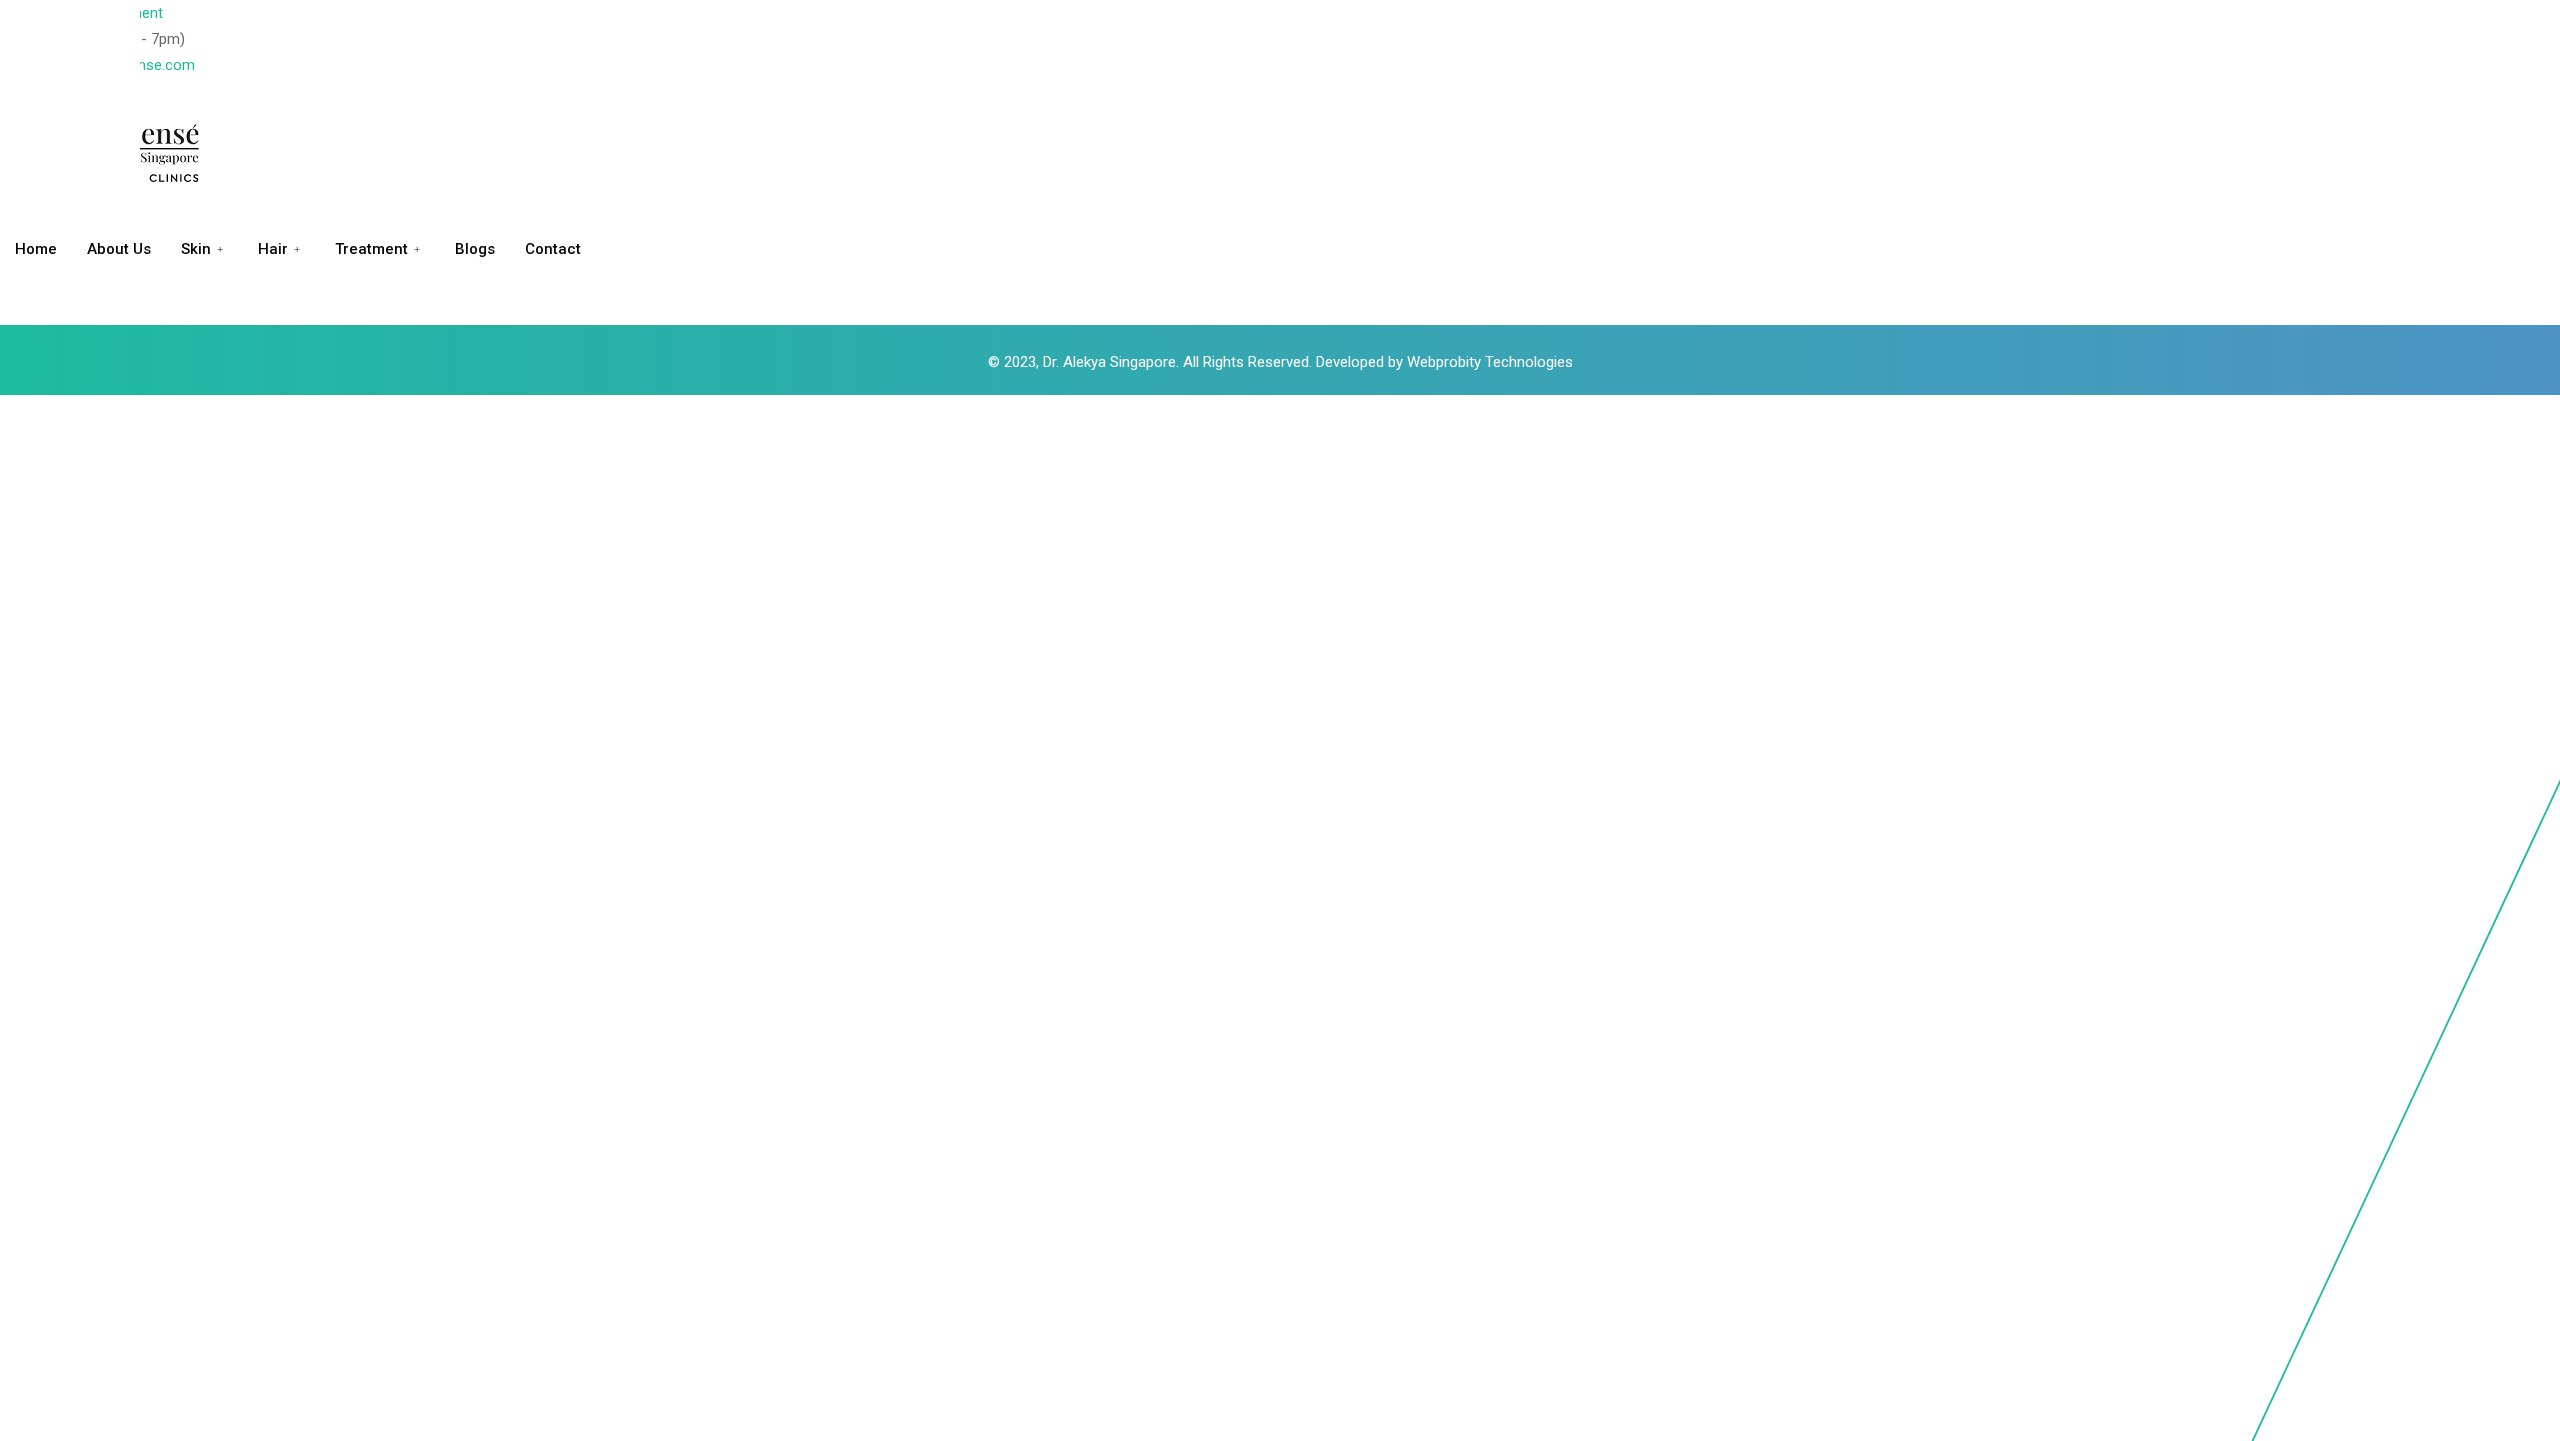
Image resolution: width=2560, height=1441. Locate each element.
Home (36, 249)
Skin (196, 249)
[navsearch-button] (6, 312)
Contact (553, 249)
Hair (273, 249)
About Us (119, 249)
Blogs (475, 249)
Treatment (371, 249)
